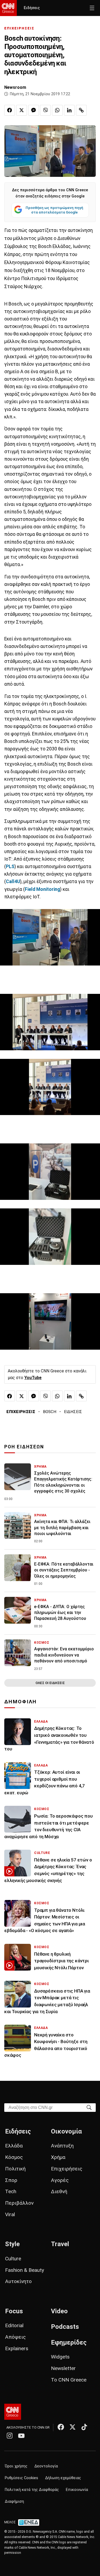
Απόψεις (15, 2337)
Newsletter (63, 2368)
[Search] (89, 2107)
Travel (60, 2244)
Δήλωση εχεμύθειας (63, 2478)
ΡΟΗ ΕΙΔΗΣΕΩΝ (24, 1447)
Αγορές (60, 2180)
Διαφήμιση (14, 2501)
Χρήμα (58, 2157)
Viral (10, 2214)
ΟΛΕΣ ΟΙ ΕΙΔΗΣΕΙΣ (50, 1683)
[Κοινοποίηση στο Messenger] (34, 110)
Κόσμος (14, 2157)
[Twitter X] (73, 2427)
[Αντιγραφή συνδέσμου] (81, 110)
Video (59, 2311)
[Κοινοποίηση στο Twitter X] (22, 110)
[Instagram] (10, 2436)
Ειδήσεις (32, 8)
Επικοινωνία (77, 2490)
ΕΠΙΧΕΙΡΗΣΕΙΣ (19, 28)
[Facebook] (61, 2427)
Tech (11, 2191)
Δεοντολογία (46, 2466)
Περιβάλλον (19, 2203)
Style (12, 2244)
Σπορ (11, 2180)
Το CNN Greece (69, 2380)
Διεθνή (59, 2191)
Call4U (13, 881)
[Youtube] (21, 2436)
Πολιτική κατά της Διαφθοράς (32, 2490)
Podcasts (65, 2327)
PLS (10, 867)
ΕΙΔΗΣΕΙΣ (73, 1412)
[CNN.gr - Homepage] (8, 8)
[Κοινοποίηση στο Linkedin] (69, 110)
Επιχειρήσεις (67, 2169)
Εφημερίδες (69, 2342)
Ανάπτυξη (62, 2146)
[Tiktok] (84, 2427)
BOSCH (50, 1412)
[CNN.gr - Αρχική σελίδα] (13, 2412)
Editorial (14, 2325)
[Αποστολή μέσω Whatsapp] (57, 110)
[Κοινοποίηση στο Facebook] (10, 110)
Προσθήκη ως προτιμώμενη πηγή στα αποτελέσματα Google (54, 210)
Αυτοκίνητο (18, 2281)
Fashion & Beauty (25, 2270)
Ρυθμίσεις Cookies (21, 2478)
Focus (14, 2311)
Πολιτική (15, 2169)
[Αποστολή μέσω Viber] (45, 110)
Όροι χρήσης (16, 2466)
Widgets (60, 2357)
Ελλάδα (14, 2146)
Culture (13, 2259)
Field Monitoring (42, 889)
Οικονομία (66, 2131)
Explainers (17, 2348)
